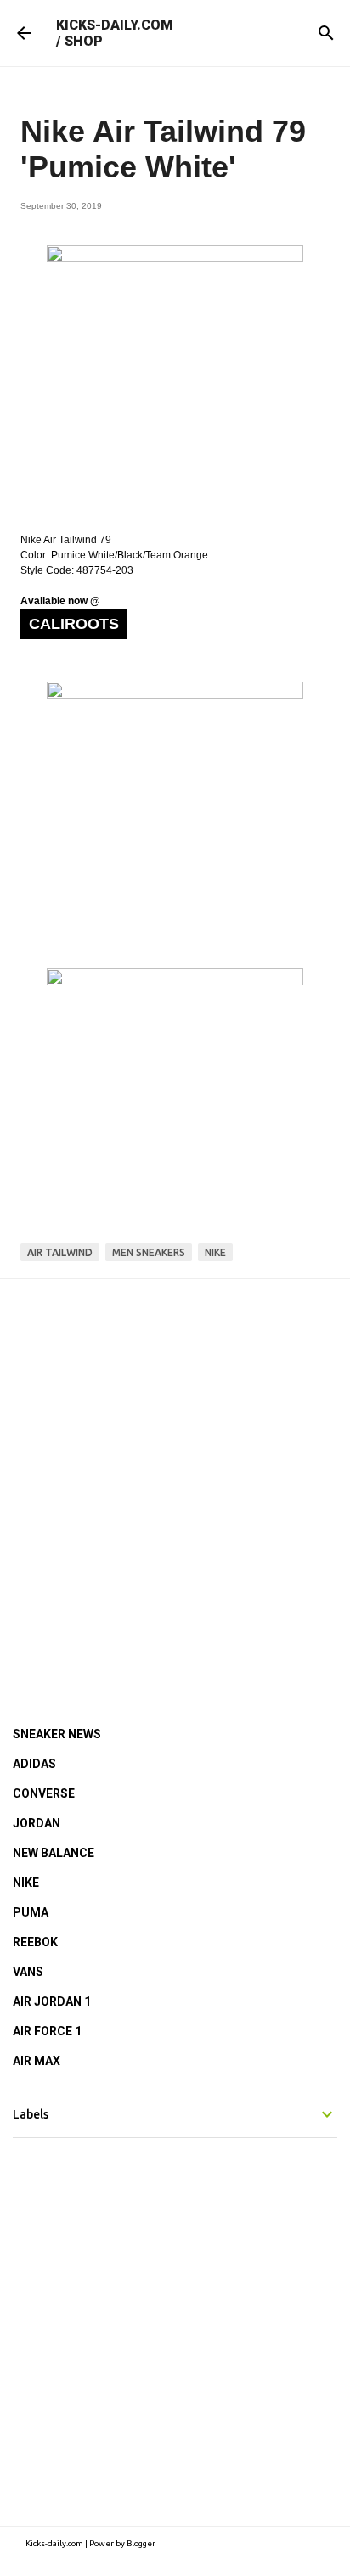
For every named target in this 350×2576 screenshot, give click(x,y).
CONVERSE (44, 1793)
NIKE (26, 1883)
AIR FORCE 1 (47, 2031)
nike (215, 1252)
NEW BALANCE (54, 1853)
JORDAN (37, 1823)
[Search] (326, 33)
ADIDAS (34, 1764)
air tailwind (60, 1252)
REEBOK (35, 1942)
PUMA (31, 1912)
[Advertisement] (175, 1479)
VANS (28, 1972)
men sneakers (149, 1252)
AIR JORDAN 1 (52, 2001)
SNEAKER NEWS (57, 1734)
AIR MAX (37, 2061)
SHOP (84, 41)
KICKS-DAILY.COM (115, 25)
